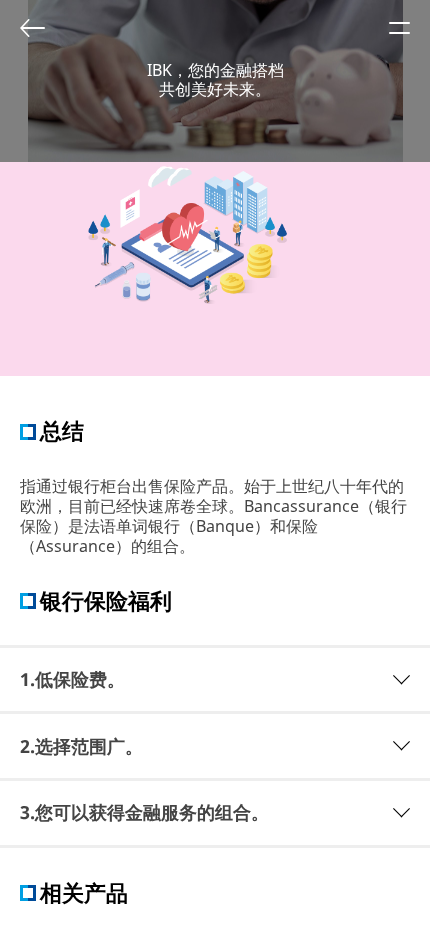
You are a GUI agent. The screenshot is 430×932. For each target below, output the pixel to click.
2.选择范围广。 (81, 746)
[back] (32, 28)
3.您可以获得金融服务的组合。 (144, 812)
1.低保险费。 (72, 679)
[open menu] (399, 28)
